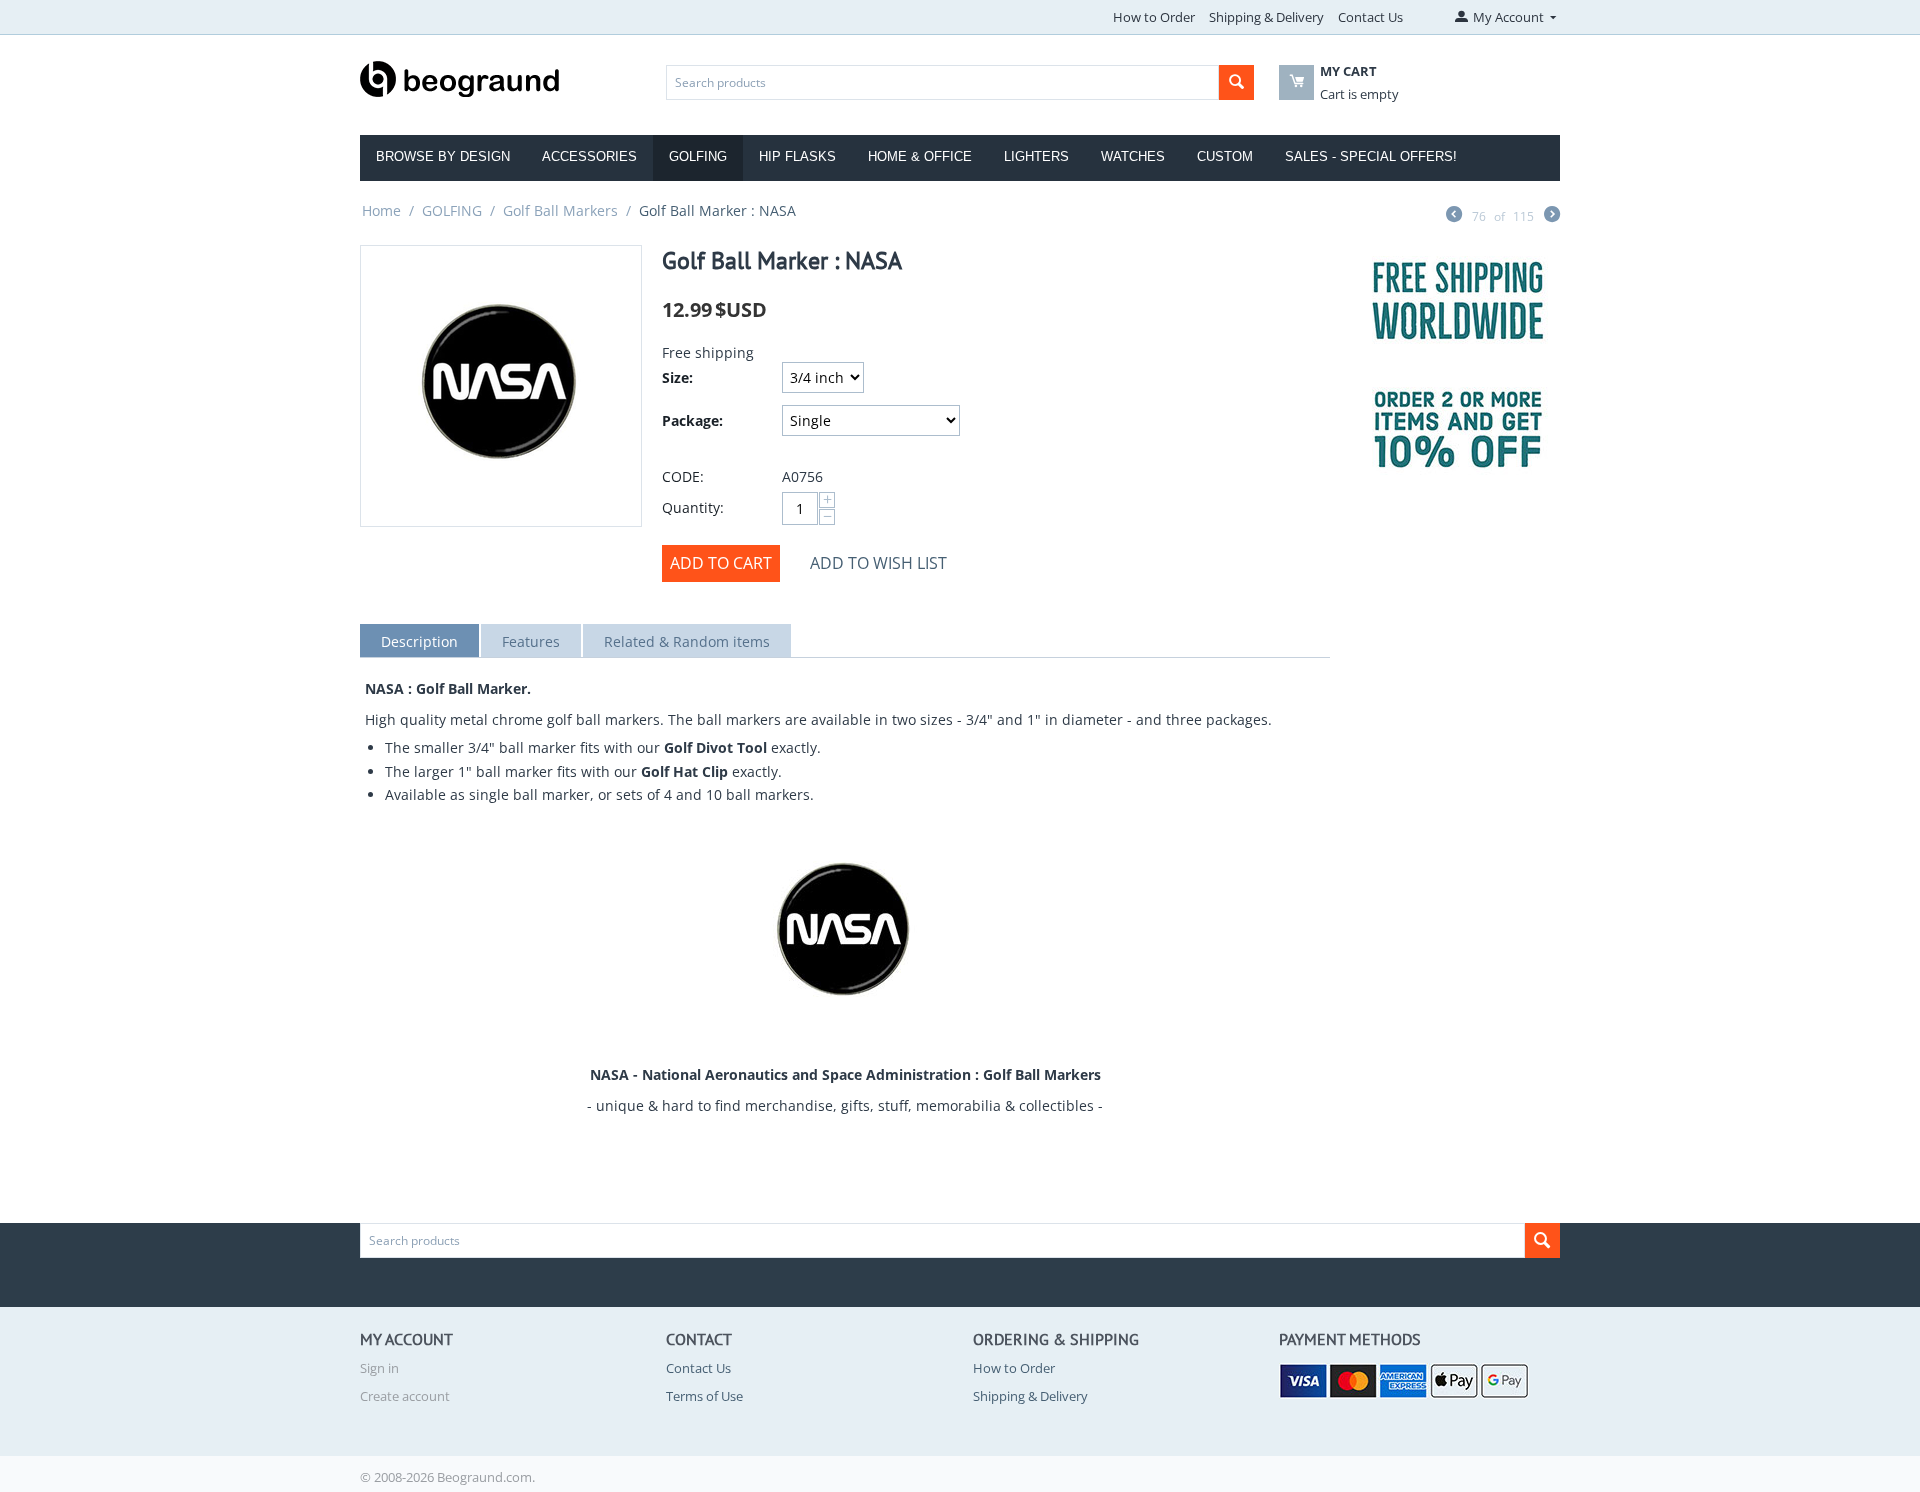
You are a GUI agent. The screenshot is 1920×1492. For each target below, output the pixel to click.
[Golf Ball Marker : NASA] (501, 386)
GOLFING (452, 210)
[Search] (1236, 82)
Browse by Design (443, 156)
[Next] (1552, 216)
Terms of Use (704, 1396)
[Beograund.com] (460, 77)
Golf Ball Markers (560, 210)
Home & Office (920, 156)
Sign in (379, 1368)
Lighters (1036, 156)
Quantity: (693, 507)
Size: (677, 377)
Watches (1133, 156)
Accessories (589, 156)
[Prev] (1454, 216)
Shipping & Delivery (1266, 17)
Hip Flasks (797, 156)
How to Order (1154, 17)
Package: (692, 420)
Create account (405, 1396)
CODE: (683, 476)
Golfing (698, 156)
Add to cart (721, 563)
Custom (1225, 156)
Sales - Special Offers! (1371, 156)
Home (381, 210)
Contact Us (1370, 17)
